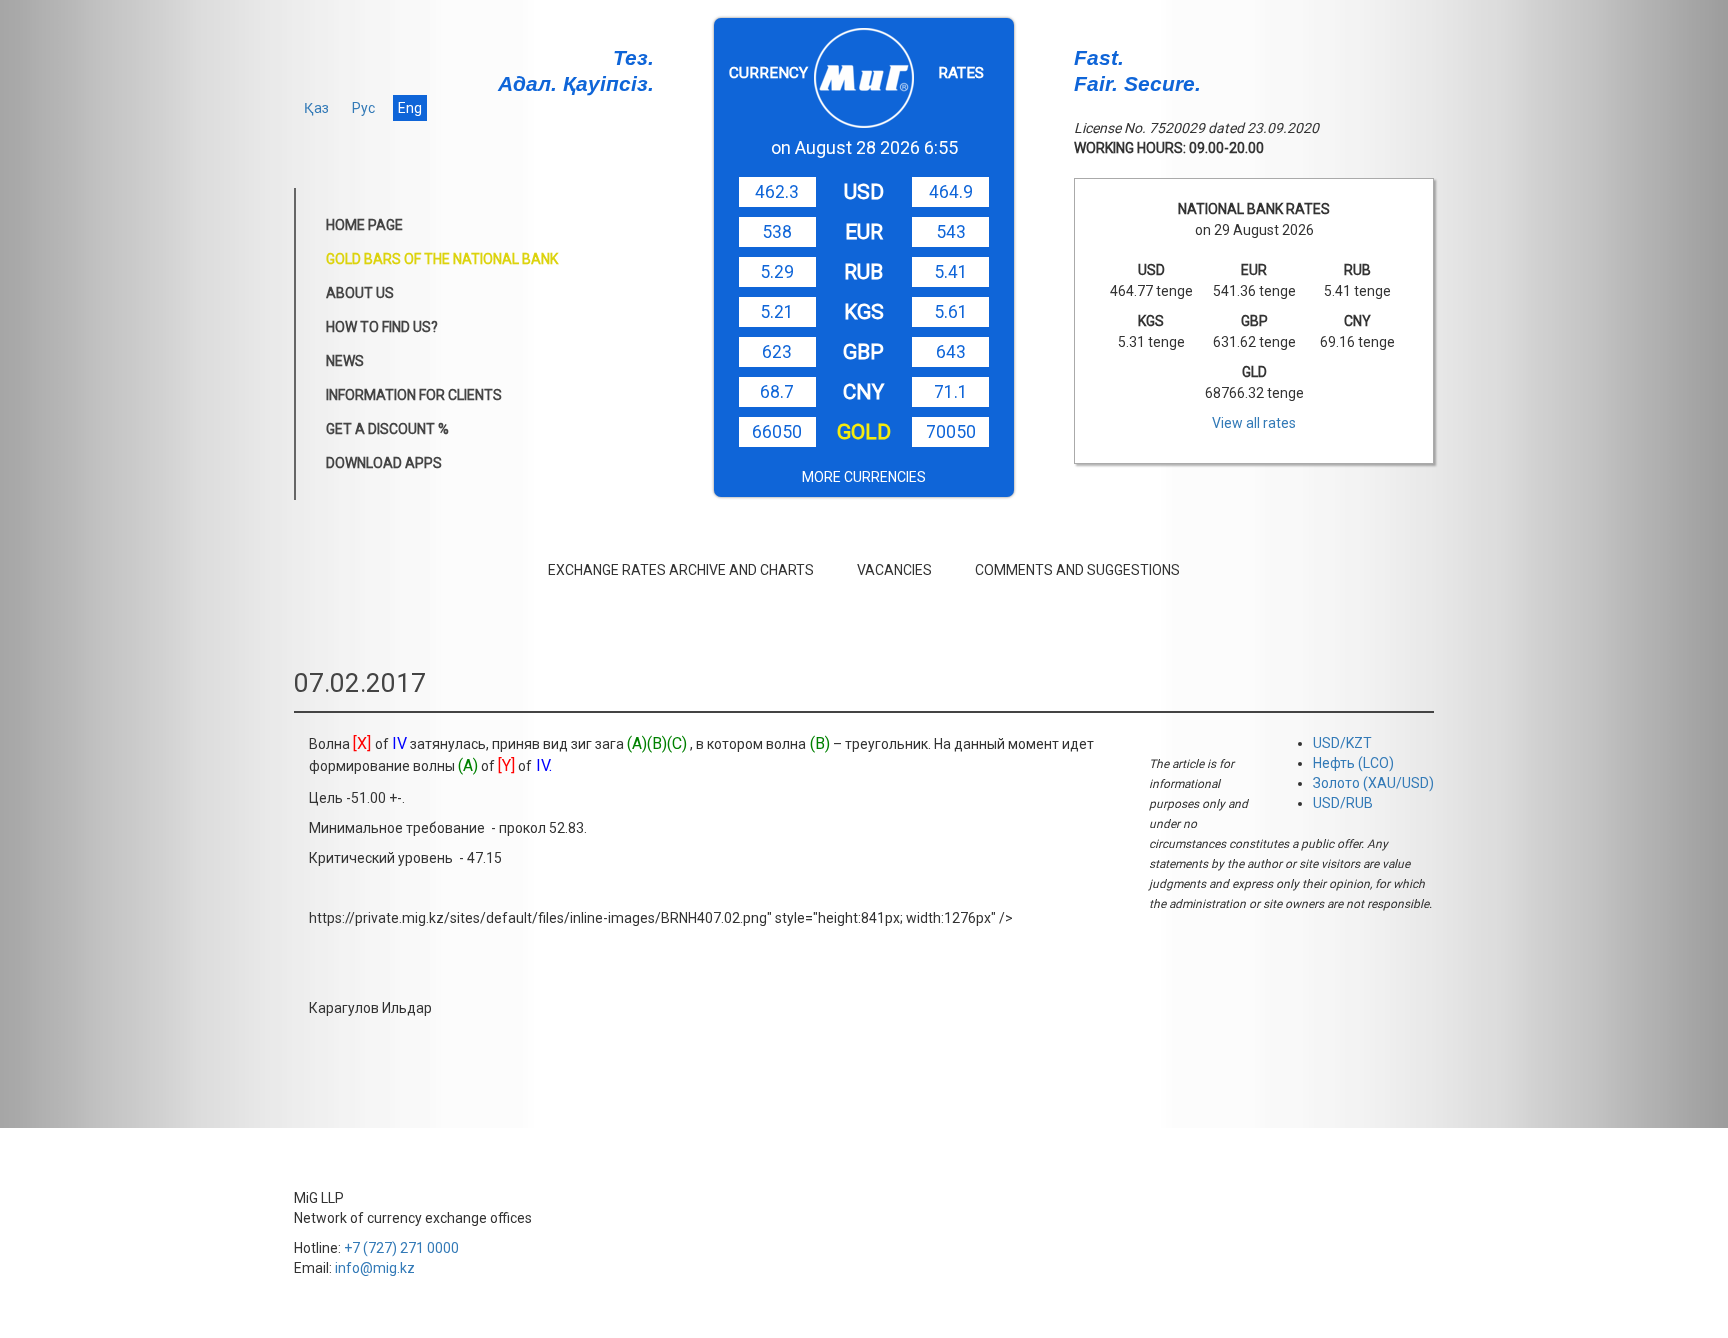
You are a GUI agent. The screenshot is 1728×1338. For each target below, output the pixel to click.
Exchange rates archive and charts (681, 570)
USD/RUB (1343, 803)
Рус (363, 108)
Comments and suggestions (1077, 570)
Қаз (316, 108)
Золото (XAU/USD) (1373, 783)
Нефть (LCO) (1353, 763)
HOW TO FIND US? (382, 327)
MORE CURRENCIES (864, 477)
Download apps (384, 463)
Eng (410, 108)
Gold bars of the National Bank (442, 259)
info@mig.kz (375, 1268)
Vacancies (894, 570)
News (345, 361)
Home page (364, 225)
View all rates (1254, 423)
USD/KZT (1342, 743)
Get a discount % (387, 429)
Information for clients (414, 395)
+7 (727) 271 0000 (401, 1248)
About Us (360, 293)
